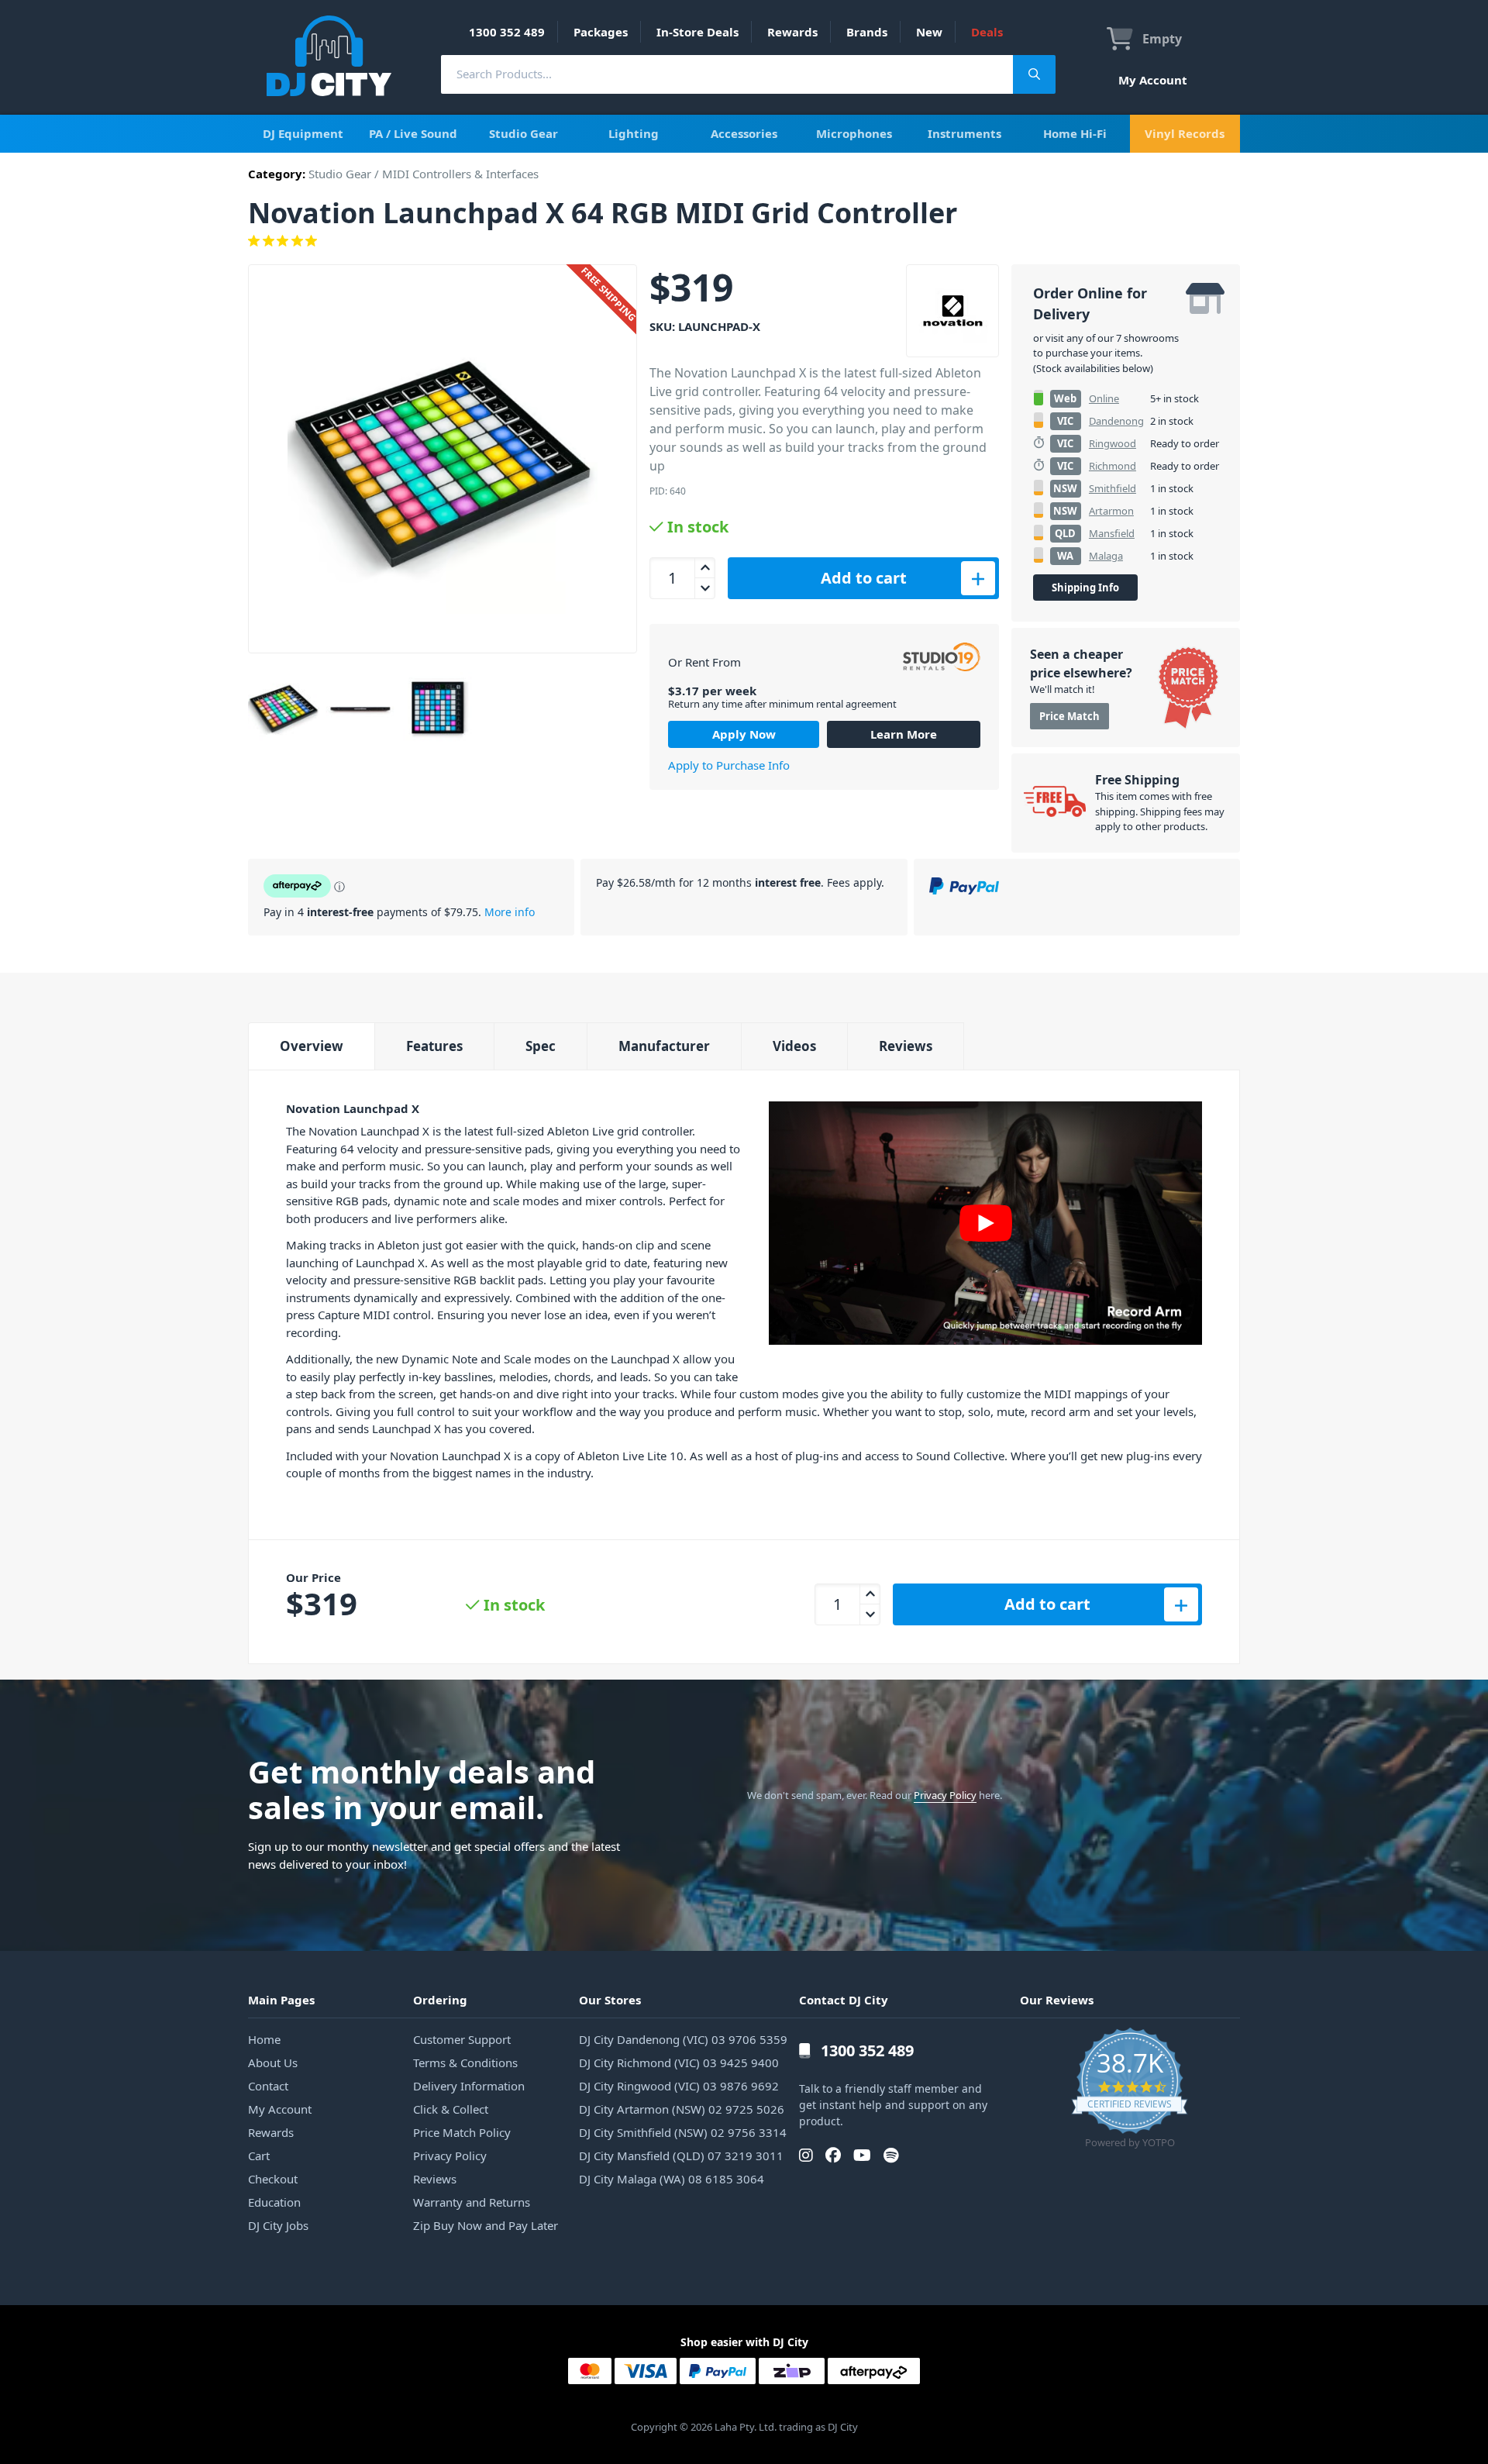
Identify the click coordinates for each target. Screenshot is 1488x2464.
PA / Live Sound (413, 133)
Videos (794, 1046)
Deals (987, 32)
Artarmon (1111, 511)
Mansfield (1112, 533)
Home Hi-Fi (1075, 133)
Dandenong (1116, 421)
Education (274, 2202)
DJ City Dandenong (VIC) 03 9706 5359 (683, 2039)
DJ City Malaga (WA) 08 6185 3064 (672, 2179)
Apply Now (744, 734)
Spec (541, 1046)
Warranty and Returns (472, 2202)
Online (1104, 398)
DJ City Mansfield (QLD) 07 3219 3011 (681, 2156)
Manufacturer (664, 1046)
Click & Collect (451, 2109)
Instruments (964, 133)
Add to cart (864, 578)
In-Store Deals (697, 32)
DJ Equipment (303, 133)
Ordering (440, 2000)
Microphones (854, 133)
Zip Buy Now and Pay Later (486, 2225)
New (929, 32)
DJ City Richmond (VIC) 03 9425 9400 (679, 2063)
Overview (312, 1046)
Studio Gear (524, 133)
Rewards (792, 32)
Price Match (1069, 716)
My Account (1153, 80)
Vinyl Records (1185, 133)
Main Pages (281, 2000)
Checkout (273, 2179)
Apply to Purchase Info (729, 765)
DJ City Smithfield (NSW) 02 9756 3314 (683, 2132)
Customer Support (462, 2039)
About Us (273, 2063)
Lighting (634, 133)
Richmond (1113, 466)
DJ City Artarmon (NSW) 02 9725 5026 (682, 2109)
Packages (601, 32)
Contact (268, 2086)
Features (434, 1046)
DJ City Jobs (278, 2225)
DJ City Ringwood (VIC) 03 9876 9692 (679, 2086)
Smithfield (1113, 488)
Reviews (906, 1046)
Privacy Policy (945, 1795)
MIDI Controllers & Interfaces (460, 174)
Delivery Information (469, 2086)
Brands (867, 32)
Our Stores (610, 2000)
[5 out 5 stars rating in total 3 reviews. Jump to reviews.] (744, 241)
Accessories (744, 133)
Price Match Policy (462, 2132)
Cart (259, 2156)
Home (264, 2039)
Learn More (904, 734)
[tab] (311, 1046)
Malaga (1106, 556)
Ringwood (1113, 443)
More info (510, 912)
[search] (727, 74)
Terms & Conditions (465, 2063)
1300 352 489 (507, 32)
